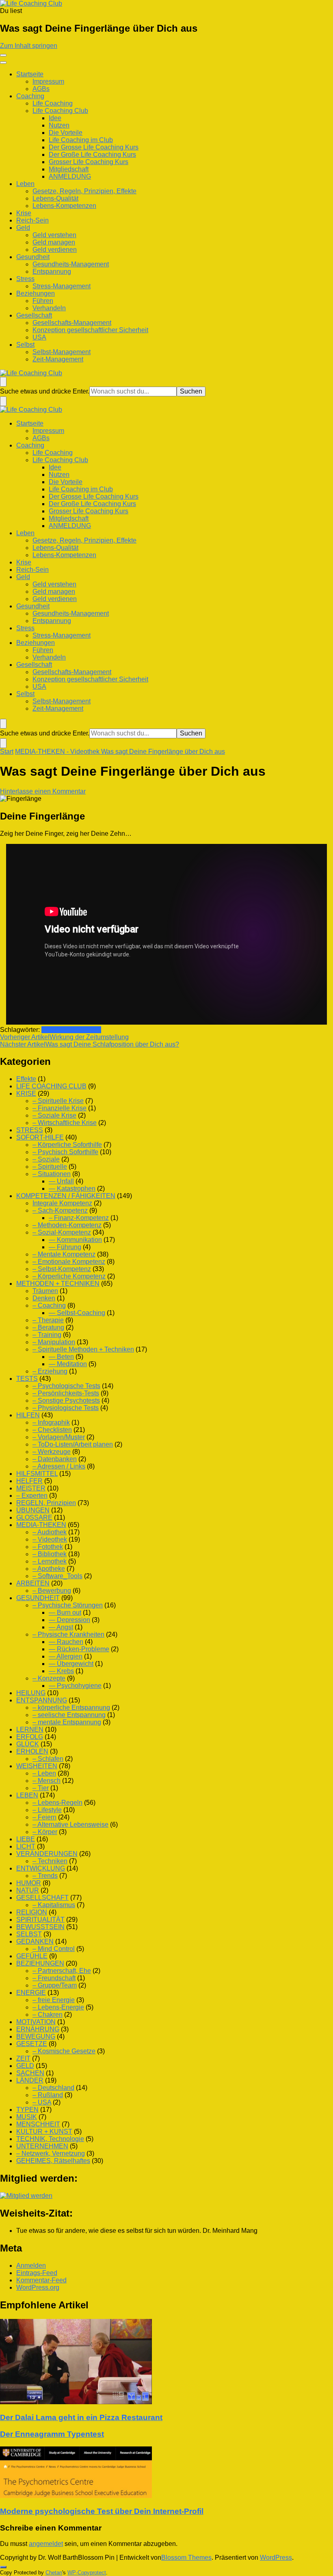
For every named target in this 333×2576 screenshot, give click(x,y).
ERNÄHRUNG (38, 2029)
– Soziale (46, 1159)
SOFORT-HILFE (40, 1137)
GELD (25, 2066)
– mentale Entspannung (67, 1722)
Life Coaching (53, 103)
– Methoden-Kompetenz (67, 1225)
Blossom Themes (186, 2558)
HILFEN (28, 1415)
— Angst (61, 1627)
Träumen (45, 1291)
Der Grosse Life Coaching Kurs (94, 147)
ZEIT (23, 2058)
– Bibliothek (50, 1554)
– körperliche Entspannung (71, 1708)
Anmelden (31, 2266)
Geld (23, 228)
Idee (55, 118)
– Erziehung (50, 1371)
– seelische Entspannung (69, 1715)
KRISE (26, 1093)
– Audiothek (50, 1532)
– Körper (45, 1832)
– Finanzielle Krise (59, 1108)
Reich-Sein (32, 220)
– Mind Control (54, 1949)
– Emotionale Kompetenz (69, 1262)
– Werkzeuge (52, 1452)
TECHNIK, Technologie (50, 2139)
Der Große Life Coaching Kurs (92, 155)
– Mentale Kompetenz (64, 1254)
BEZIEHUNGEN (40, 1963)
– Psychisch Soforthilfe (65, 1152)
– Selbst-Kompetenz (62, 1269)
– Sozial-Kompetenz (62, 1232)
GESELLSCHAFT (42, 1898)
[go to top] (3, 2567)
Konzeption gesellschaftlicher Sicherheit (90, 330)
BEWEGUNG (36, 2036)
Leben (25, 184)
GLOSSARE (34, 1517)
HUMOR (29, 1883)
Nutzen (59, 125)
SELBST (29, 1934)
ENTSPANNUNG (42, 1700)
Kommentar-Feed (41, 2280)
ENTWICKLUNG (41, 1868)
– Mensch (46, 1781)
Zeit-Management (58, 359)
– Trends (45, 1876)
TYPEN (27, 2110)
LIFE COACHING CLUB (51, 1086)
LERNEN (30, 1729)
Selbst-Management (62, 352)
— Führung (65, 1247)
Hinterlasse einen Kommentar (43, 791)
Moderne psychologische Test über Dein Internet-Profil (102, 2511)
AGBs (41, 89)
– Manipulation (54, 1342)
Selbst (25, 345)
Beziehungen (36, 293)
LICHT (26, 1846)
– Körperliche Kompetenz (69, 1276)
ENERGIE (31, 1993)
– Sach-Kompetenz (60, 1210)
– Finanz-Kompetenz (79, 1218)
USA (39, 337)
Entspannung (52, 271)
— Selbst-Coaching (77, 1313)
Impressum (48, 81)
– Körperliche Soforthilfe (67, 1145)
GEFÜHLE (32, 1956)
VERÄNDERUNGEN (47, 1854)
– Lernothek (50, 1561)
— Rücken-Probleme (79, 1649)
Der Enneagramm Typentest (52, 2434)
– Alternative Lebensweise (70, 1824)
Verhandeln (49, 308)
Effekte (26, 1079)
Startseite (30, 74)
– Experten (32, 1496)
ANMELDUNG (70, 176)
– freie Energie (54, 2000)
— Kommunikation (75, 1240)
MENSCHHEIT (38, 2124)
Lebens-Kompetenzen (64, 206)
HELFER (29, 1481)
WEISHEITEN (37, 1766)
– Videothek (50, 1539)
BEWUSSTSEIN (40, 1927)
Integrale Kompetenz (62, 1203)
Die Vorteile (66, 133)
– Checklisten (52, 1430)
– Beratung (48, 1327)
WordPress (276, 2558)
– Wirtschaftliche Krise (65, 1123)
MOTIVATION (36, 2022)
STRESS (30, 1130)
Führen (43, 301)
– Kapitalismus (54, 1905)
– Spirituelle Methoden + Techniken (83, 1349)
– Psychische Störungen (68, 1605)
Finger (92, 1030)
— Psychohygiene (75, 1686)
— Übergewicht (71, 1664)
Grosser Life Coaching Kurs (89, 162)
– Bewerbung (52, 1591)
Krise (24, 213)
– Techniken (50, 1861)
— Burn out (65, 1612)
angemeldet (46, 2544)
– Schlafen (48, 1759)
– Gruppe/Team (55, 1985)
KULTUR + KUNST (44, 2132)
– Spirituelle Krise (58, 1101)
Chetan (54, 2573)
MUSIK (27, 2117)
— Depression (69, 1620)
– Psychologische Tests (66, 1386)
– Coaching (49, 1305)
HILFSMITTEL (37, 1474)
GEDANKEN (35, 1941)
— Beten (61, 1357)
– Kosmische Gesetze (64, 2051)
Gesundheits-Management (71, 264)
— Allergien (66, 1656)
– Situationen (52, 1174)
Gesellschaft (34, 315)
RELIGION (32, 1912)
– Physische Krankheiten (68, 1634)
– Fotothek (48, 1547)
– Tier (41, 1788)
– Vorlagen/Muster (59, 1437)
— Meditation (68, 1364)
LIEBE (26, 1839)
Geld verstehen (54, 235)
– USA (42, 2102)
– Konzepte (49, 1678)
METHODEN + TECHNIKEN (58, 1284)
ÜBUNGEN (33, 1510)
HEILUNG (31, 1693)
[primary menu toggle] (3, 55)
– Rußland (48, 2095)
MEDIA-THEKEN (41, 1525)
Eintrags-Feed (37, 2273)
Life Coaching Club (60, 111)
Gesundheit (33, 257)
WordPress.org (38, 2287)
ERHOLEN (32, 1751)
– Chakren (48, 2015)
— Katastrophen (72, 1189)
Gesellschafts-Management (72, 323)
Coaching (30, 96)
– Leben (44, 1773)
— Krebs (61, 1671)
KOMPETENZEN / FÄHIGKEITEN (66, 1196)
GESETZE (32, 2044)
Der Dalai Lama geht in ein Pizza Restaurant (81, 2417)
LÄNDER (30, 2080)
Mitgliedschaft (69, 169)
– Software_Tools (57, 1576)
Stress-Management (62, 286)
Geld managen (54, 242)
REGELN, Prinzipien (46, 1503)
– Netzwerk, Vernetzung (51, 2153)
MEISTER (31, 1488)
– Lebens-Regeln (57, 1803)
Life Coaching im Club (81, 140)
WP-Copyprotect (87, 2573)
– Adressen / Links (59, 1466)
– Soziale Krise (54, 1115)
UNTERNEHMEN (42, 2146)
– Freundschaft (54, 1978)
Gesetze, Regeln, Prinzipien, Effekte (84, 191)
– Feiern (44, 1817)
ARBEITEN (33, 1583)
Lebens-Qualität (55, 198)
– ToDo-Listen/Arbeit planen (73, 1444)
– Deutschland (53, 2088)
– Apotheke (49, 1569)
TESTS (27, 1379)
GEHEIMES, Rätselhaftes (53, 2161)
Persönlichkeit (62, 1030)
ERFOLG (30, 1737)
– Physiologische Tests (66, 1408)
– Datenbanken (55, 1459)
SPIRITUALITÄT (40, 1920)
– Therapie (48, 1320)
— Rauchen (66, 1642)
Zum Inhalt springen (29, 46)
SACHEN (30, 2073)
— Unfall (61, 1181)
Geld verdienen (55, 250)
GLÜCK (28, 1744)
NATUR (28, 1890)
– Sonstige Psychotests (66, 1400)
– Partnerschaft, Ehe (62, 1971)
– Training (47, 1335)
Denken (44, 1298)
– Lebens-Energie (58, 2007)
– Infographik (51, 1422)
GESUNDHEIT (38, 1598)
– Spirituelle (50, 1167)
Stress (25, 279)
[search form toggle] (3, 382)
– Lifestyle (47, 1810)
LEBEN (27, 1795)
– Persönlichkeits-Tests (66, 1393)
